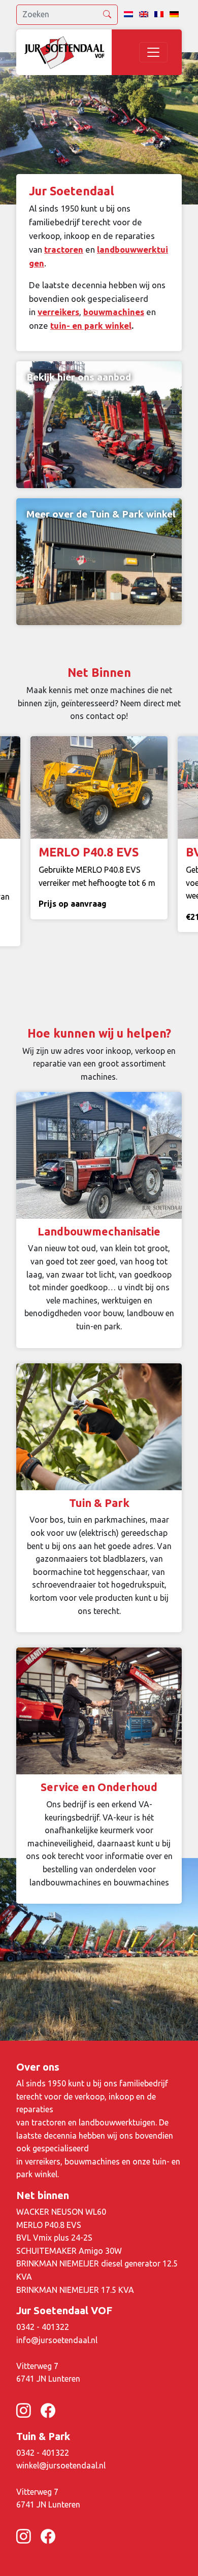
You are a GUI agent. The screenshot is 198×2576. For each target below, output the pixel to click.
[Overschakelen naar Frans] (159, 15)
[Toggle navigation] (153, 52)
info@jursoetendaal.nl (57, 2340)
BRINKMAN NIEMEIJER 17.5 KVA (75, 2290)
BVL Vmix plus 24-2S (54, 2238)
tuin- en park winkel (91, 325)
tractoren (64, 249)
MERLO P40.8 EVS (49, 2225)
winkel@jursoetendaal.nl (61, 2465)
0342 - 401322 (43, 2327)
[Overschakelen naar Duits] (174, 15)
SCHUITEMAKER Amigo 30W (69, 2251)
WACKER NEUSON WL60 (61, 2212)
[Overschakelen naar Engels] (144, 15)
